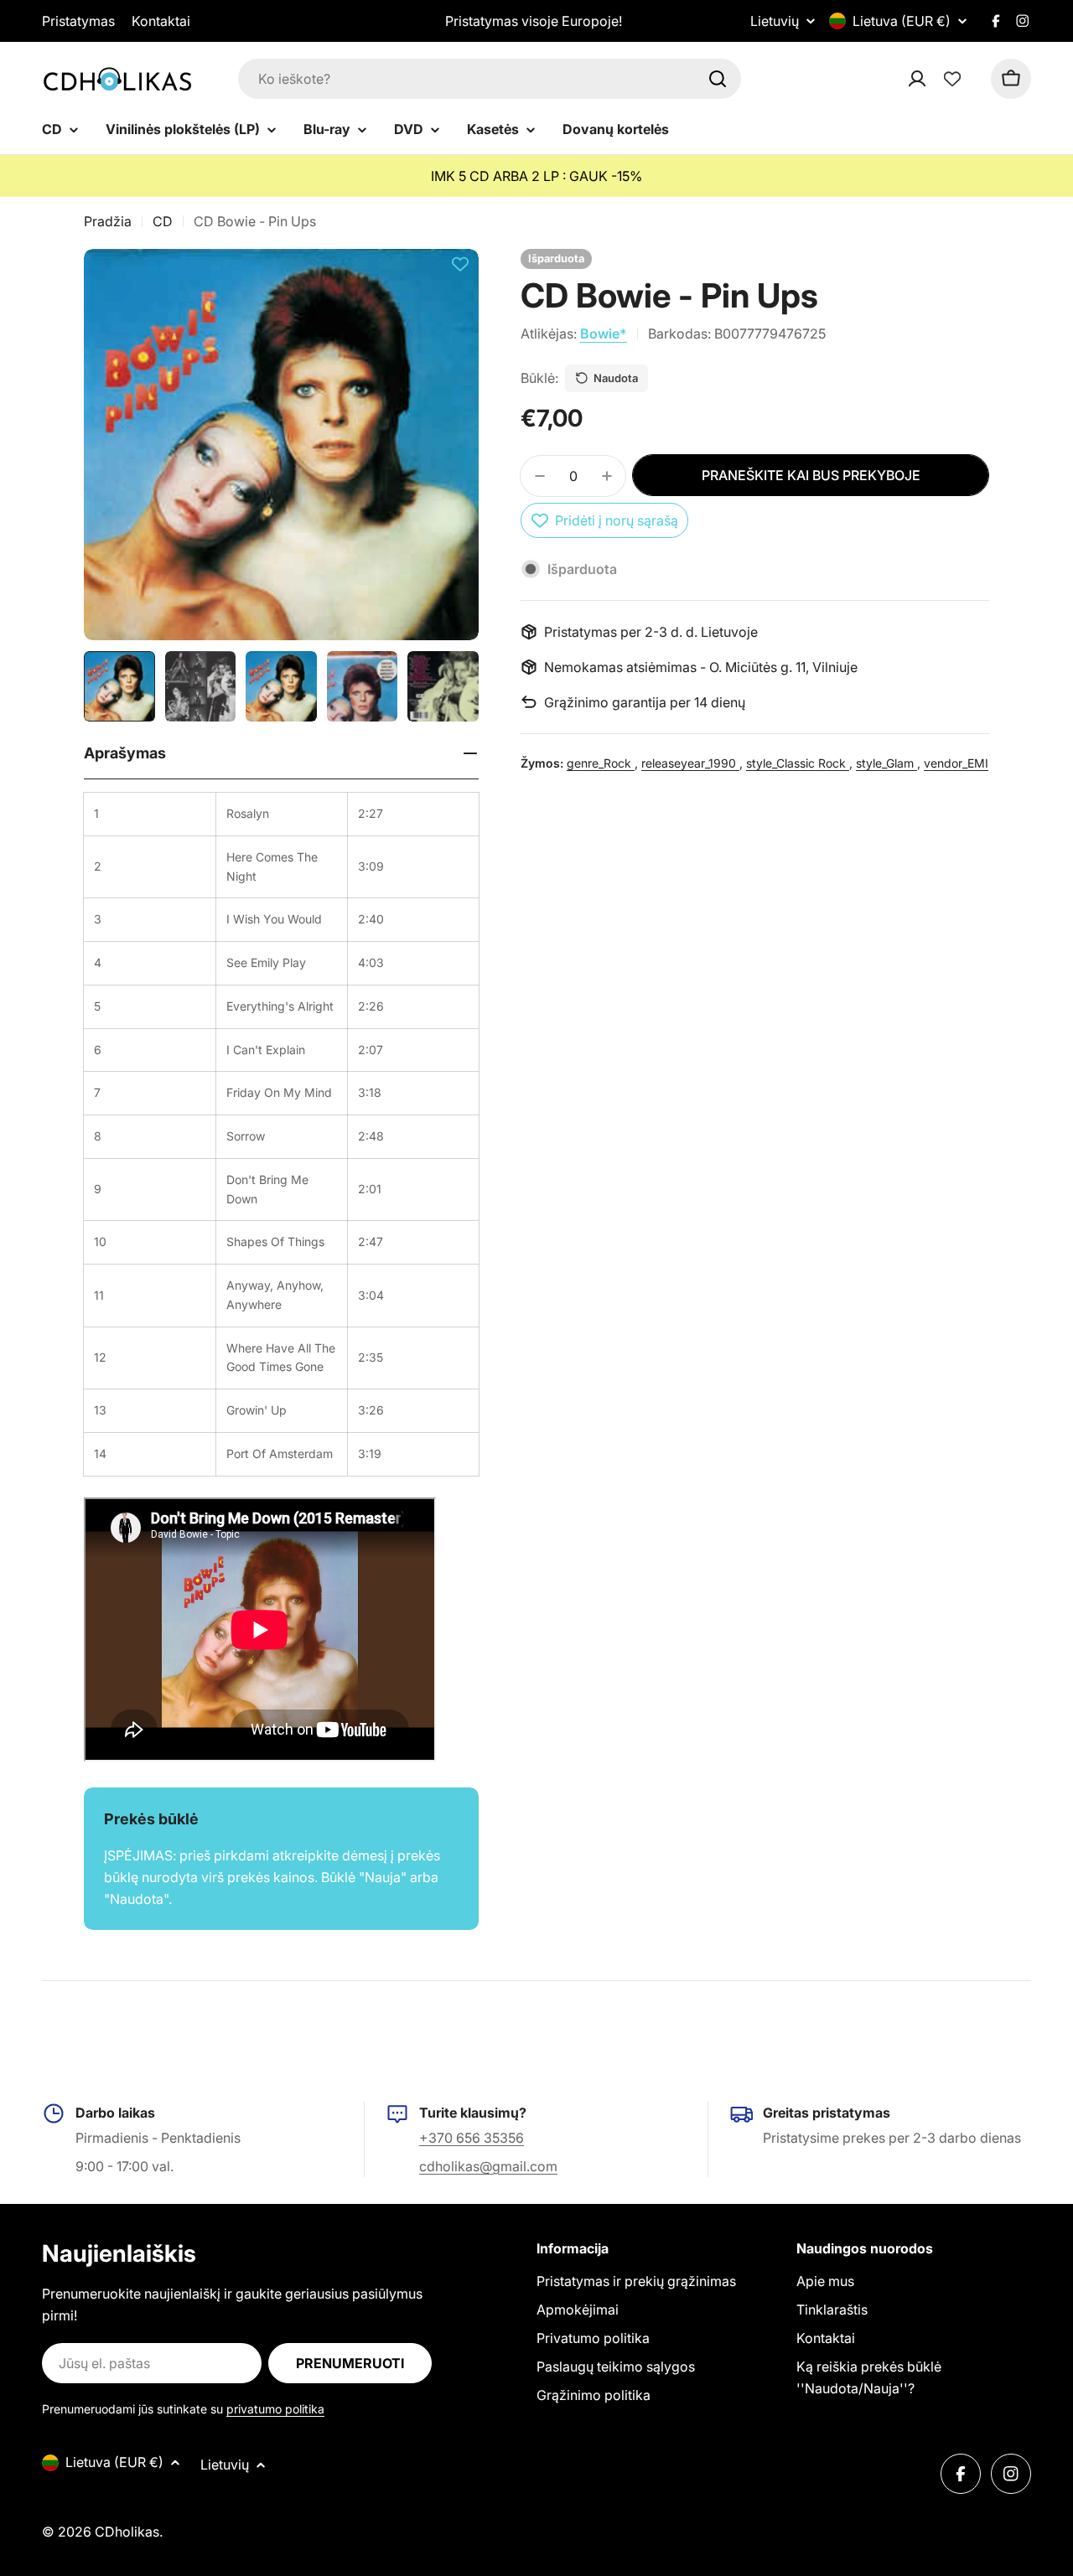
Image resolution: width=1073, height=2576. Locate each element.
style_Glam (886, 763)
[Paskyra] (939, 79)
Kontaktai (161, 21)
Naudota (616, 378)
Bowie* (604, 334)
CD (163, 221)
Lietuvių (775, 21)
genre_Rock (601, 763)
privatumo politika (275, 2409)
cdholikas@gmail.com (488, 2166)
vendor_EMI (956, 763)
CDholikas (127, 2532)
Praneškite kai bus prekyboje (811, 475)
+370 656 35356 (472, 2138)
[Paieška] (718, 79)
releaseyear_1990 (690, 763)
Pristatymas (78, 21)
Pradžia (108, 221)
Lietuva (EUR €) (902, 21)
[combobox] (490, 79)
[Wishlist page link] (952, 79)
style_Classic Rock (798, 763)
